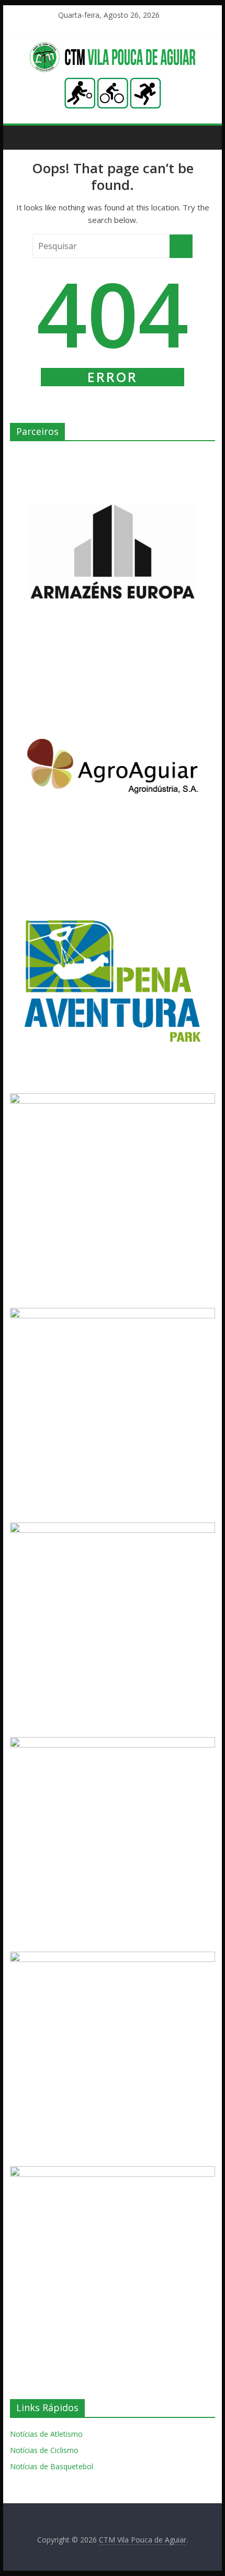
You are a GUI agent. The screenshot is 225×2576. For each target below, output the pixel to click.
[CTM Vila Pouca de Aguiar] (113, 48)
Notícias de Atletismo (46, 2434)
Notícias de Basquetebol (52, 2466)
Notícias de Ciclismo (44, 2450)
